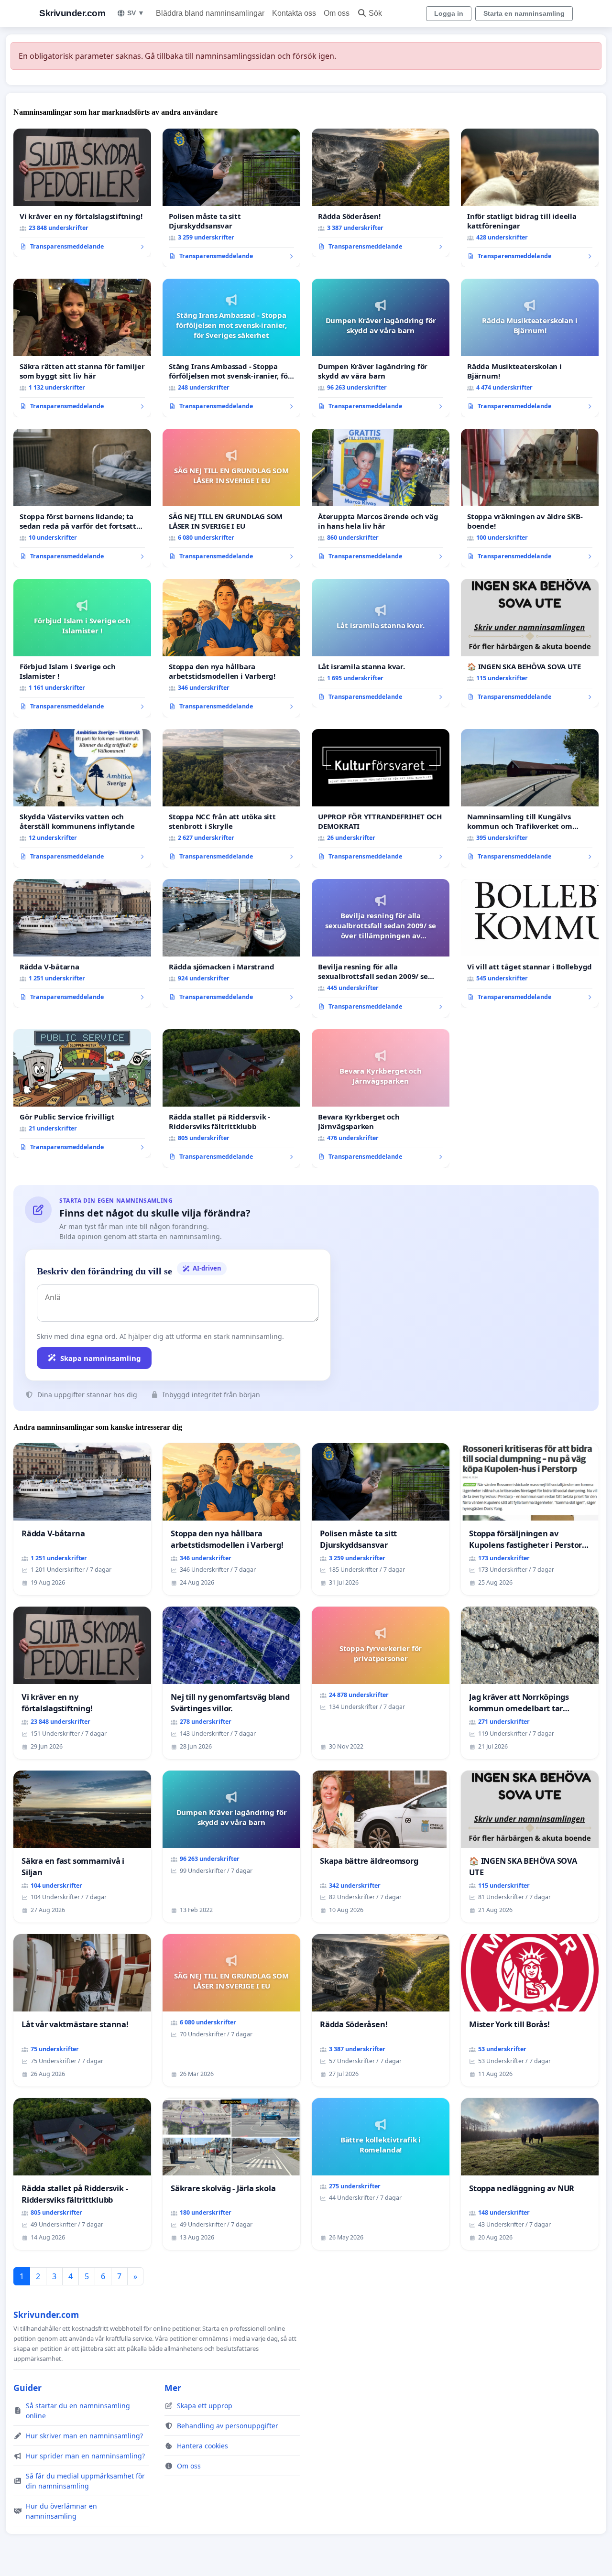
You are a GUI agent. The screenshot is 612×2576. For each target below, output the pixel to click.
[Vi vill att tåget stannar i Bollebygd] (530, 944)
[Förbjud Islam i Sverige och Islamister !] (82, 648)
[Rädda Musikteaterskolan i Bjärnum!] (530, 348)
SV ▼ (136, 13)
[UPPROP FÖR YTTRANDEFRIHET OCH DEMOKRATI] (381, 798)
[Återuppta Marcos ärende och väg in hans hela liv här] (381, 498)
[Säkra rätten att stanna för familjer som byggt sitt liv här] (82, 348)
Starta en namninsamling (524, 13)
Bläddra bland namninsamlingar (210, 13)
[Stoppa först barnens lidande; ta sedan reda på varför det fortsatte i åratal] (82, 498)
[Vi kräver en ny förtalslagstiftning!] (82, 193)
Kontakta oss (294, 13)
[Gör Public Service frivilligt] (82, 1094)
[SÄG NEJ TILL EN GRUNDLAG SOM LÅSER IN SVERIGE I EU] (231, 498)
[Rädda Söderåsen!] (381, 193)
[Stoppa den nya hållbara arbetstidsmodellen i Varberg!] (231, 648)
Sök (375, 13)
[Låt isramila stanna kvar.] (381, 643)
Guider (27, 2388)
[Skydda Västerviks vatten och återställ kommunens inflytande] (82, 798)
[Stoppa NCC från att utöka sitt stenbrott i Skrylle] (231, 798)
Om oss (337, 13)
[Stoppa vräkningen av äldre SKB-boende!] (530, 498)
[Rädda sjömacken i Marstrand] (231, 944)
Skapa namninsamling (101, 1358)
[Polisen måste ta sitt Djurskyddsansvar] (231, 198)
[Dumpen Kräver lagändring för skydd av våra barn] (381, 348)
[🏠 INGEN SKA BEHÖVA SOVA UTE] (530, 643)
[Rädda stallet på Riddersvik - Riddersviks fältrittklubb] (231, 1098)
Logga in (449, 13)
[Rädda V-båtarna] (82, 944)
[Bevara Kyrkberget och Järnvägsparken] (381, 1098)
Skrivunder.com (72, 13)
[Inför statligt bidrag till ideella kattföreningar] (530, 198)
